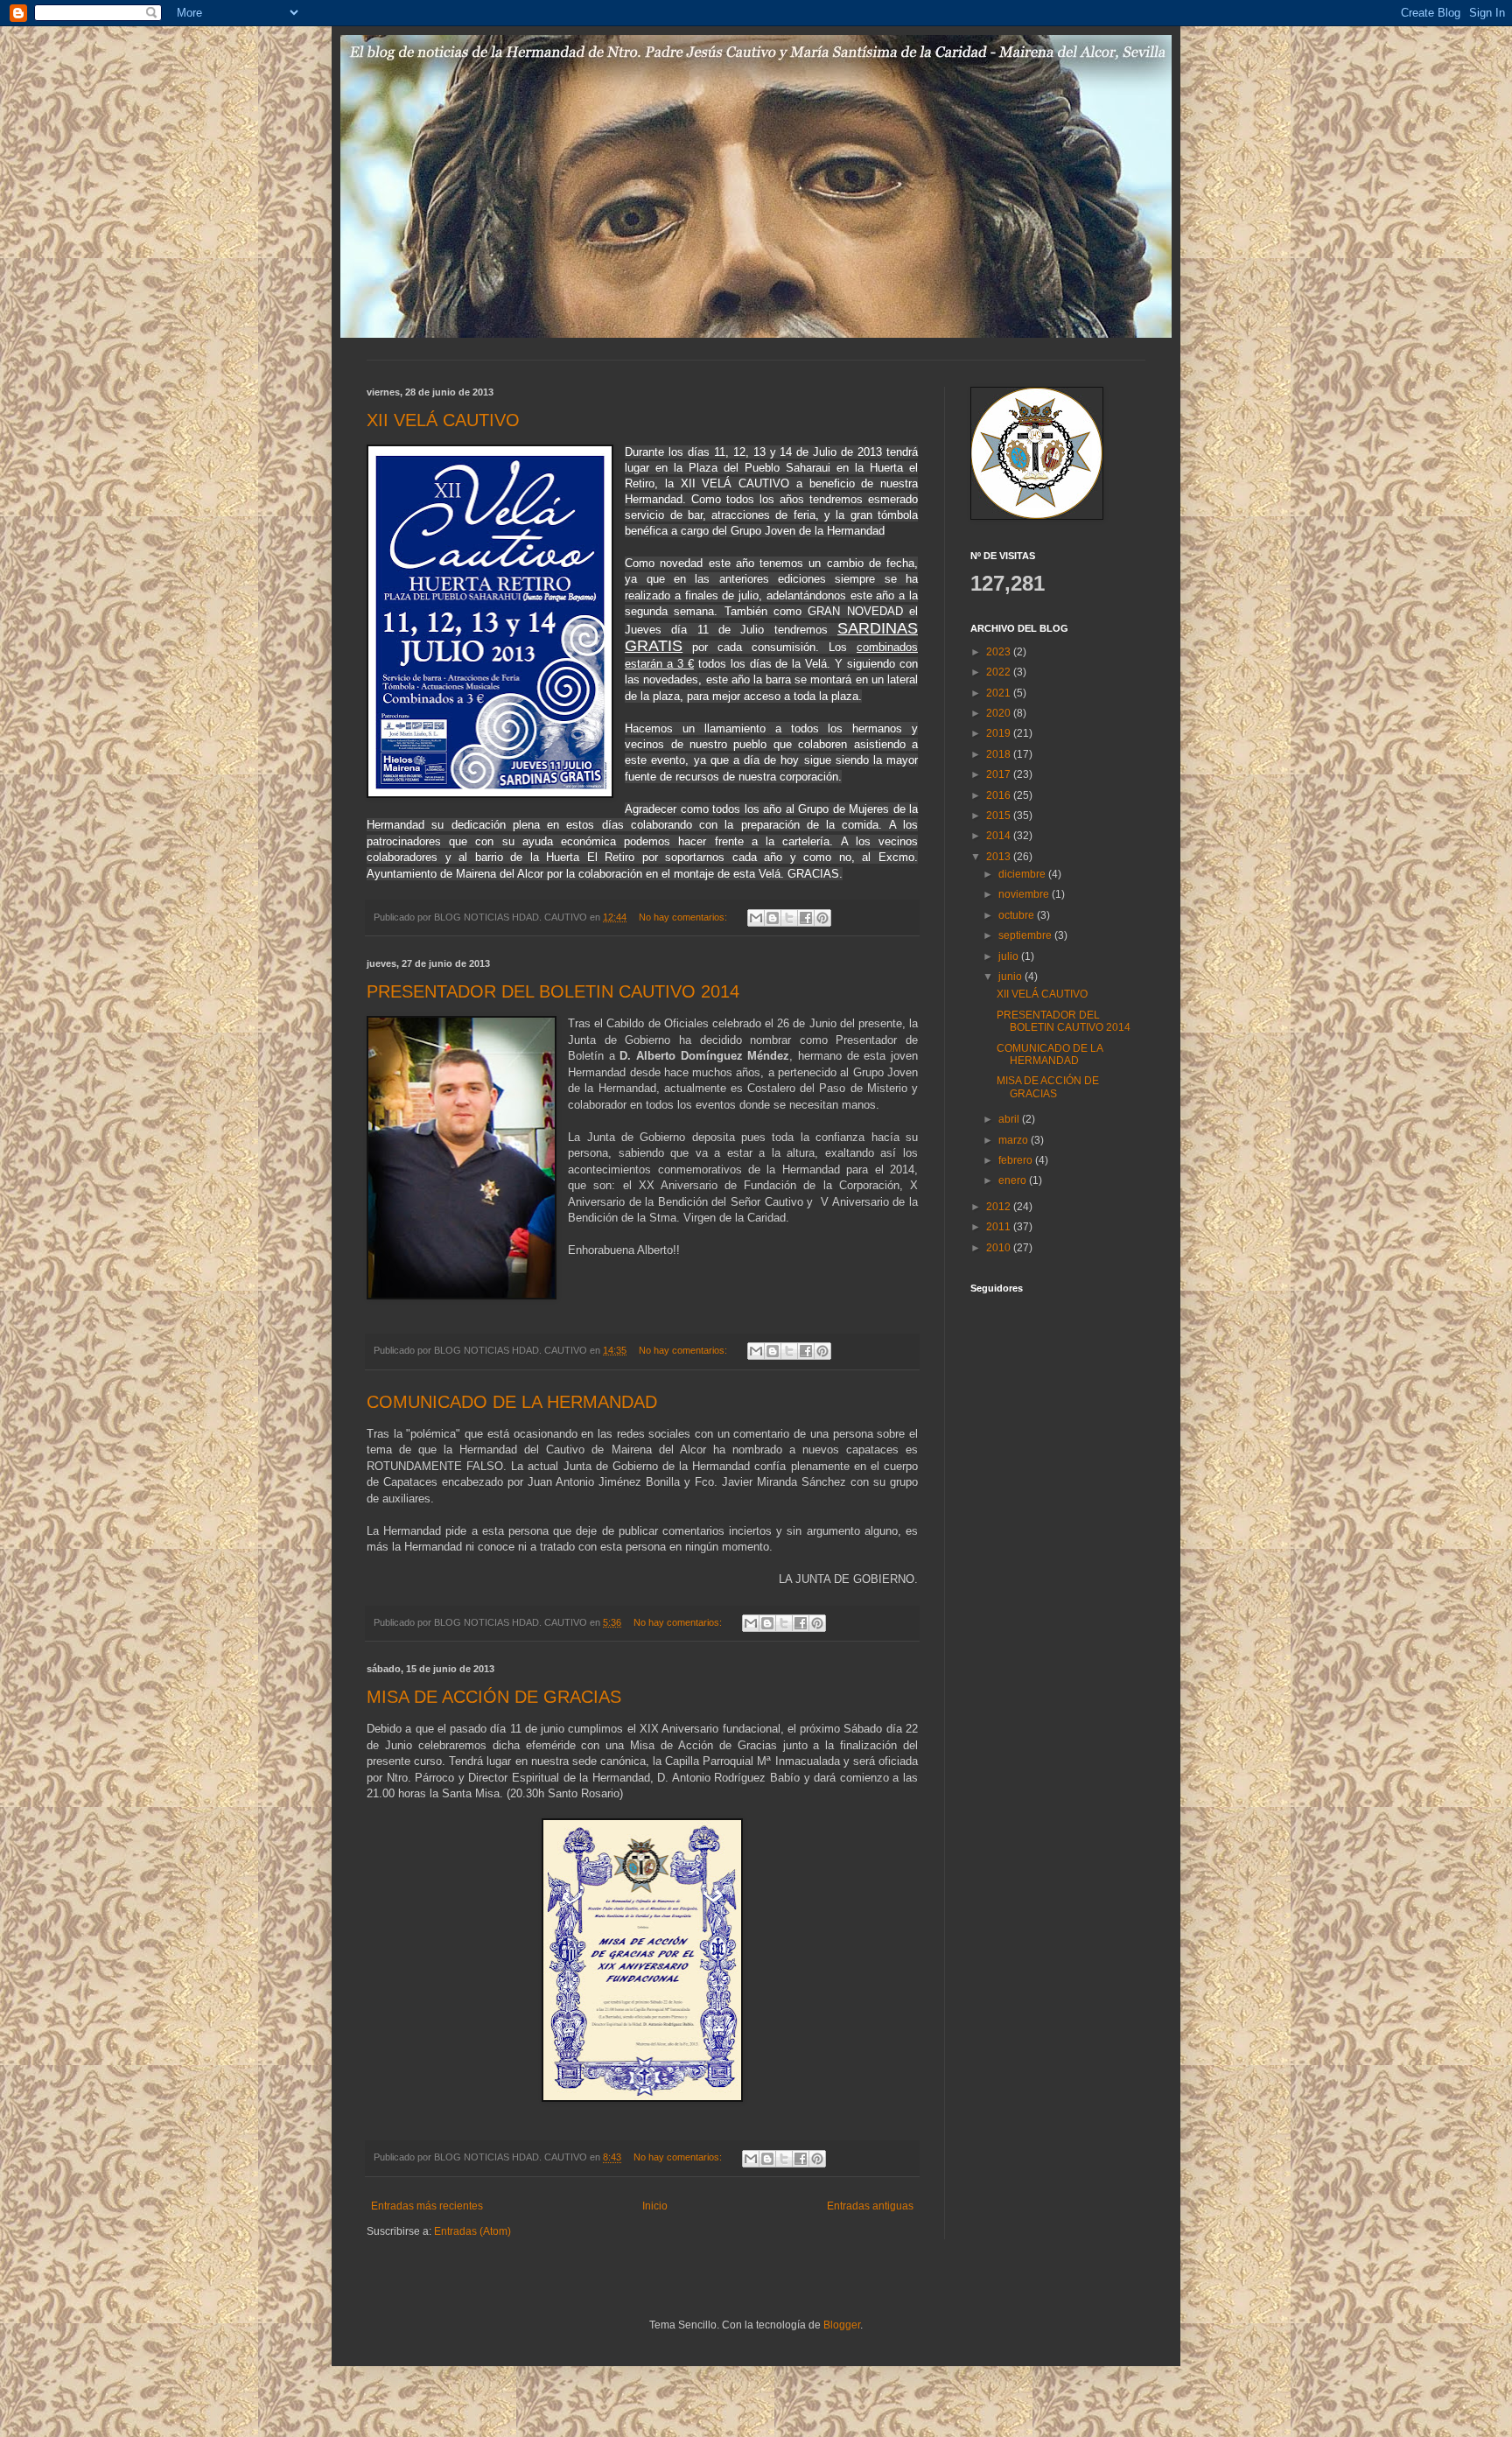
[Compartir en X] (789, 918)
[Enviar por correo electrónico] (756, 918)
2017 (1000, 774)
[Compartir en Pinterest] (822, 918)
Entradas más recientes (427, 2206)
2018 (1000, 754)
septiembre (1026, 935)
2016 (1000, 795)
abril (1010, 1119)
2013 (1000, 857)
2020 (1000, 713)
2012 (1000, 1207)
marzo (1015, 1140)
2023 (1000, 652)
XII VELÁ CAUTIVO (443, 420)
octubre (1018, 915)
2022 (1000, 672)
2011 (1000, 1227)
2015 (1000, 816)
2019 (1000, 733)
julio (1010, 956)
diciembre (1023, 874)
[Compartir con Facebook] (806, 918)
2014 (1000, 836)
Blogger (842, 2325)
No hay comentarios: (684, 917)
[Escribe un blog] (773, 918)
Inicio (655, 2206)
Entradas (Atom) (472, 2231)
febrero (1017, 1160)
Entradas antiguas (870, 2206)
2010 (1000, 1248)
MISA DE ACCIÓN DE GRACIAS (494, 1697)
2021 (1000, 693)
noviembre (1025, 894)
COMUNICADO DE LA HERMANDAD (512, 1402)
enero (1014, 1180)
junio (1011, 977)
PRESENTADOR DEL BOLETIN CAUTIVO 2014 (553, 991)
